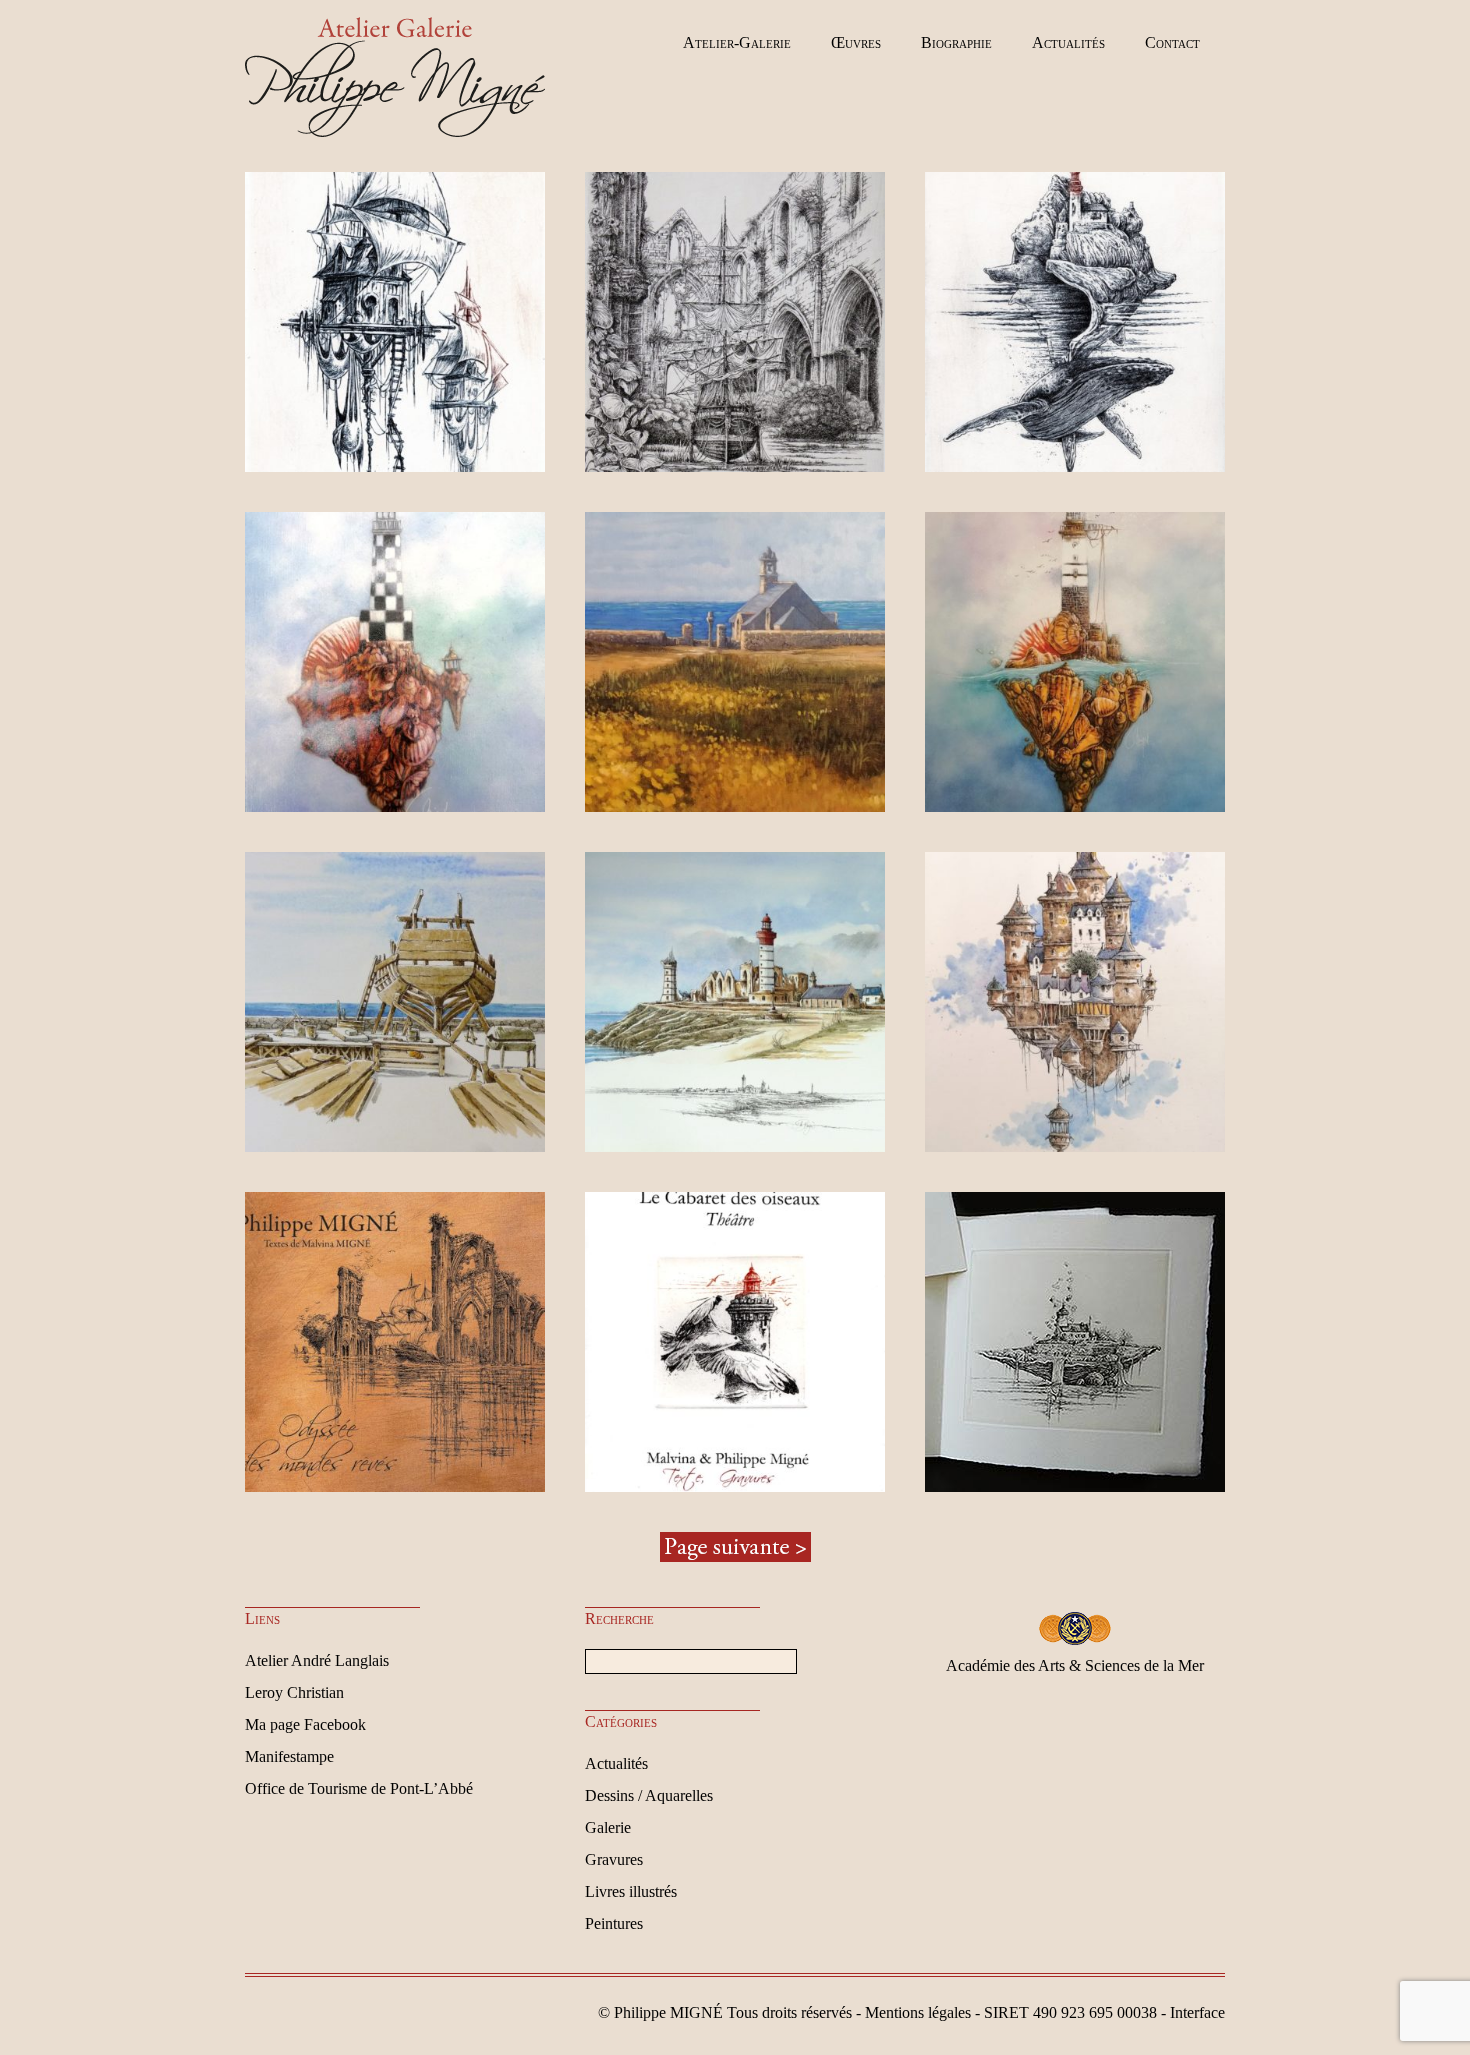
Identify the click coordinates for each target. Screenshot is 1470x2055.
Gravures (614, 1859)
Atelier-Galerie (737, 42)
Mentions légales (918, 2012)
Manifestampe (289, 1756)
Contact (1172, 42)
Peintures (614, 1923)
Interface (1197, 2012)
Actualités (1068, 42)
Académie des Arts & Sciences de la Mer (1075, 1665)
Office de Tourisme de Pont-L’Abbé (359, 1788)
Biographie (956, 42)
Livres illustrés (631, 1891)
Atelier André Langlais (317, 1660)
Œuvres (856, 42)
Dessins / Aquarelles (649, 1795)
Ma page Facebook (305, 1724)
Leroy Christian (294, 1692)
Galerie (608, 1827)
